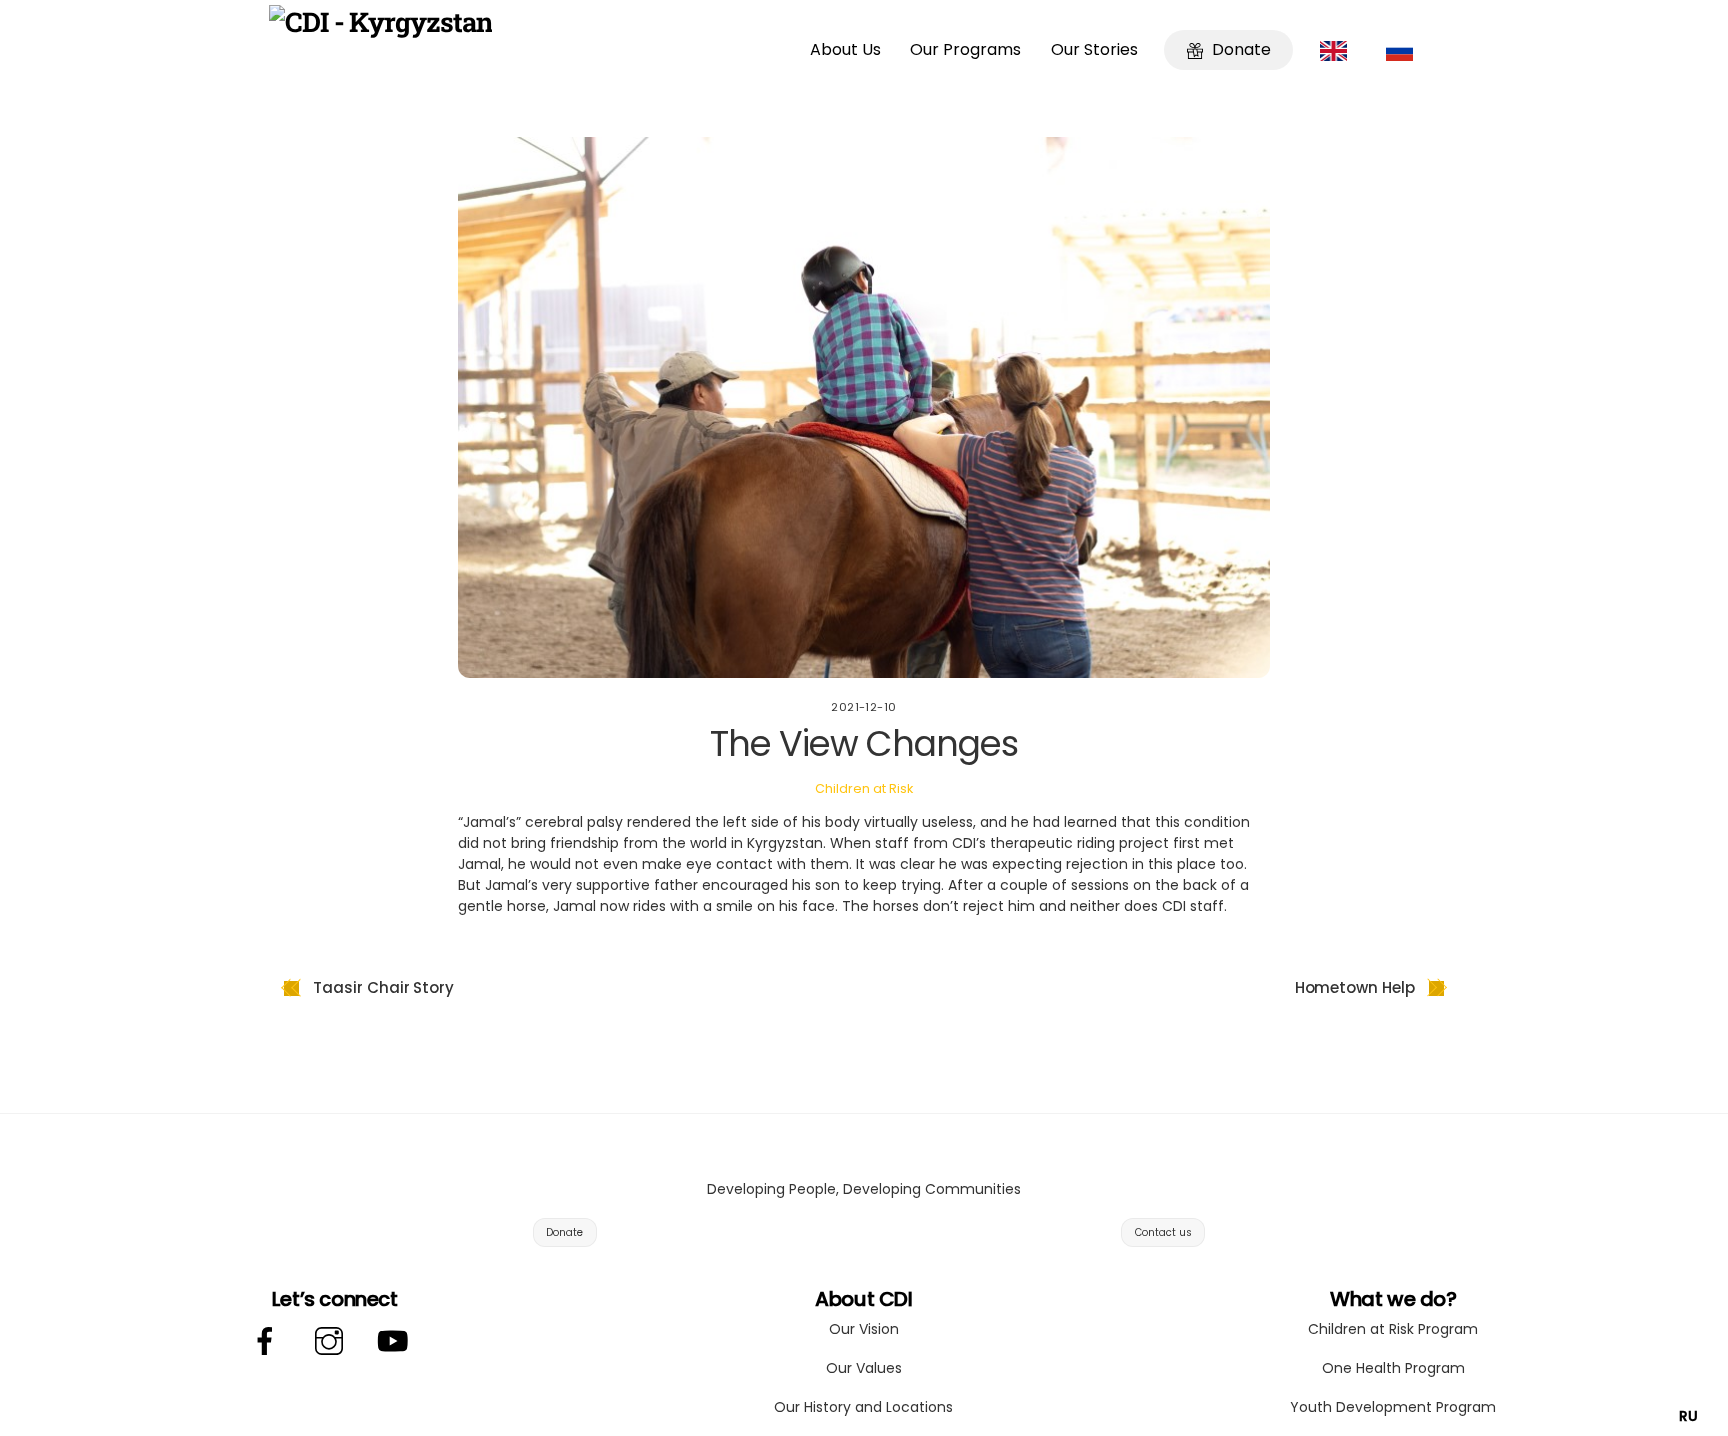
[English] (1338, 50)
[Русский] (1404, 50)
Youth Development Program (1393, 1407)
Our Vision (864, 1329)
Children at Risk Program (1393, 1329)
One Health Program (1393, 1368)
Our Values (864, 1368)
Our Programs (965, 49)
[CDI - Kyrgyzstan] (380, 21)
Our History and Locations (863, 1407)
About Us (845, 49)
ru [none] (1688, 1416)
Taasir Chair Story (383, 987)
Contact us (1163, 1232)
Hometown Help (1355, 987)
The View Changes (863, 743)
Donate (1239, 49)
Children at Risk (864, 788)
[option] (1688, 1416)
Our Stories (1094, 49)
